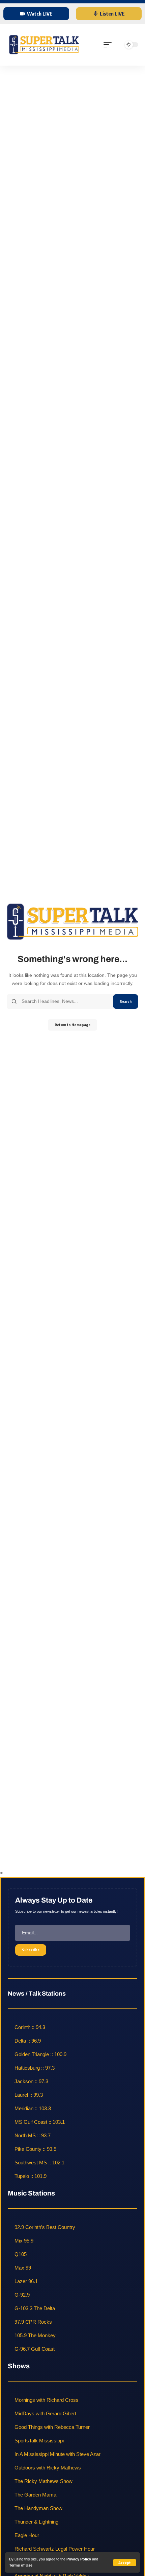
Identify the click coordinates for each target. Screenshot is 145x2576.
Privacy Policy (79, 2559)
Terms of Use (21, 2565)
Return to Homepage (72, 1025)
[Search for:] (65, 1002)
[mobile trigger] (109, 45)
